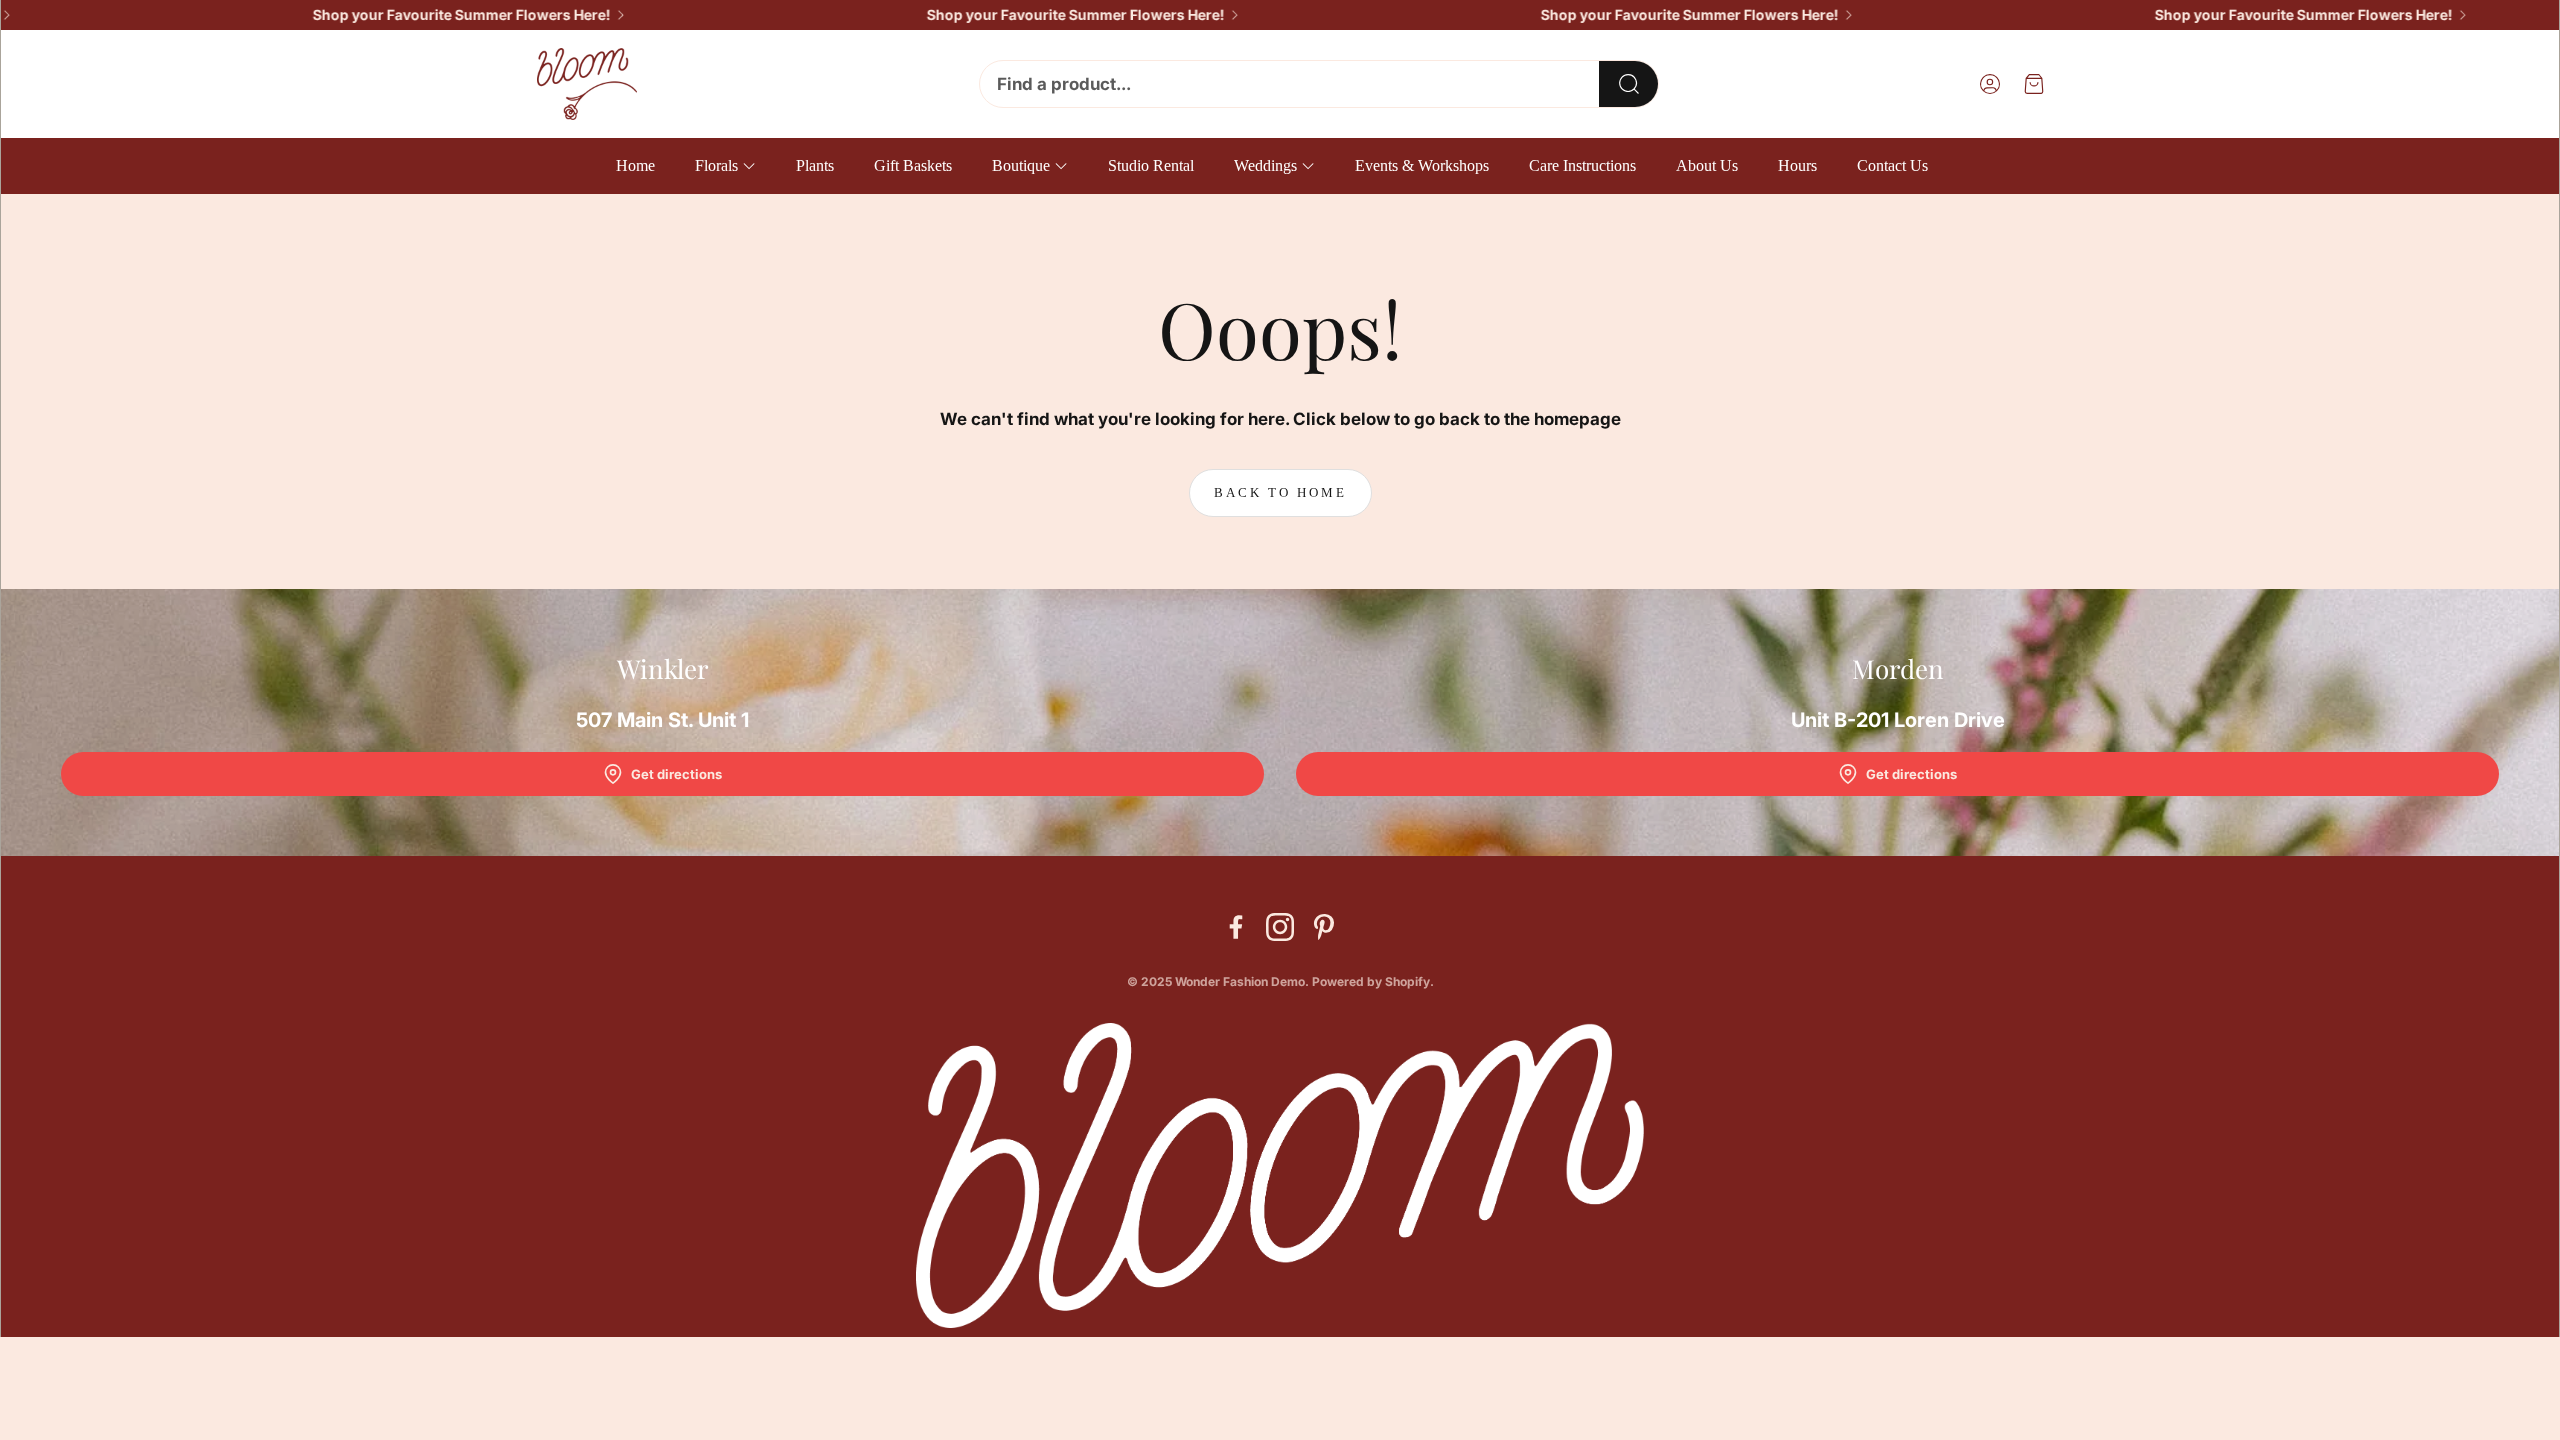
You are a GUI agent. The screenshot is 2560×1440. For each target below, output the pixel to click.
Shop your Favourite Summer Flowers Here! (420, 15)
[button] (1319, 84)
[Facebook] (1236, 927)
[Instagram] (1280, 927)
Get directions (676, 774)
